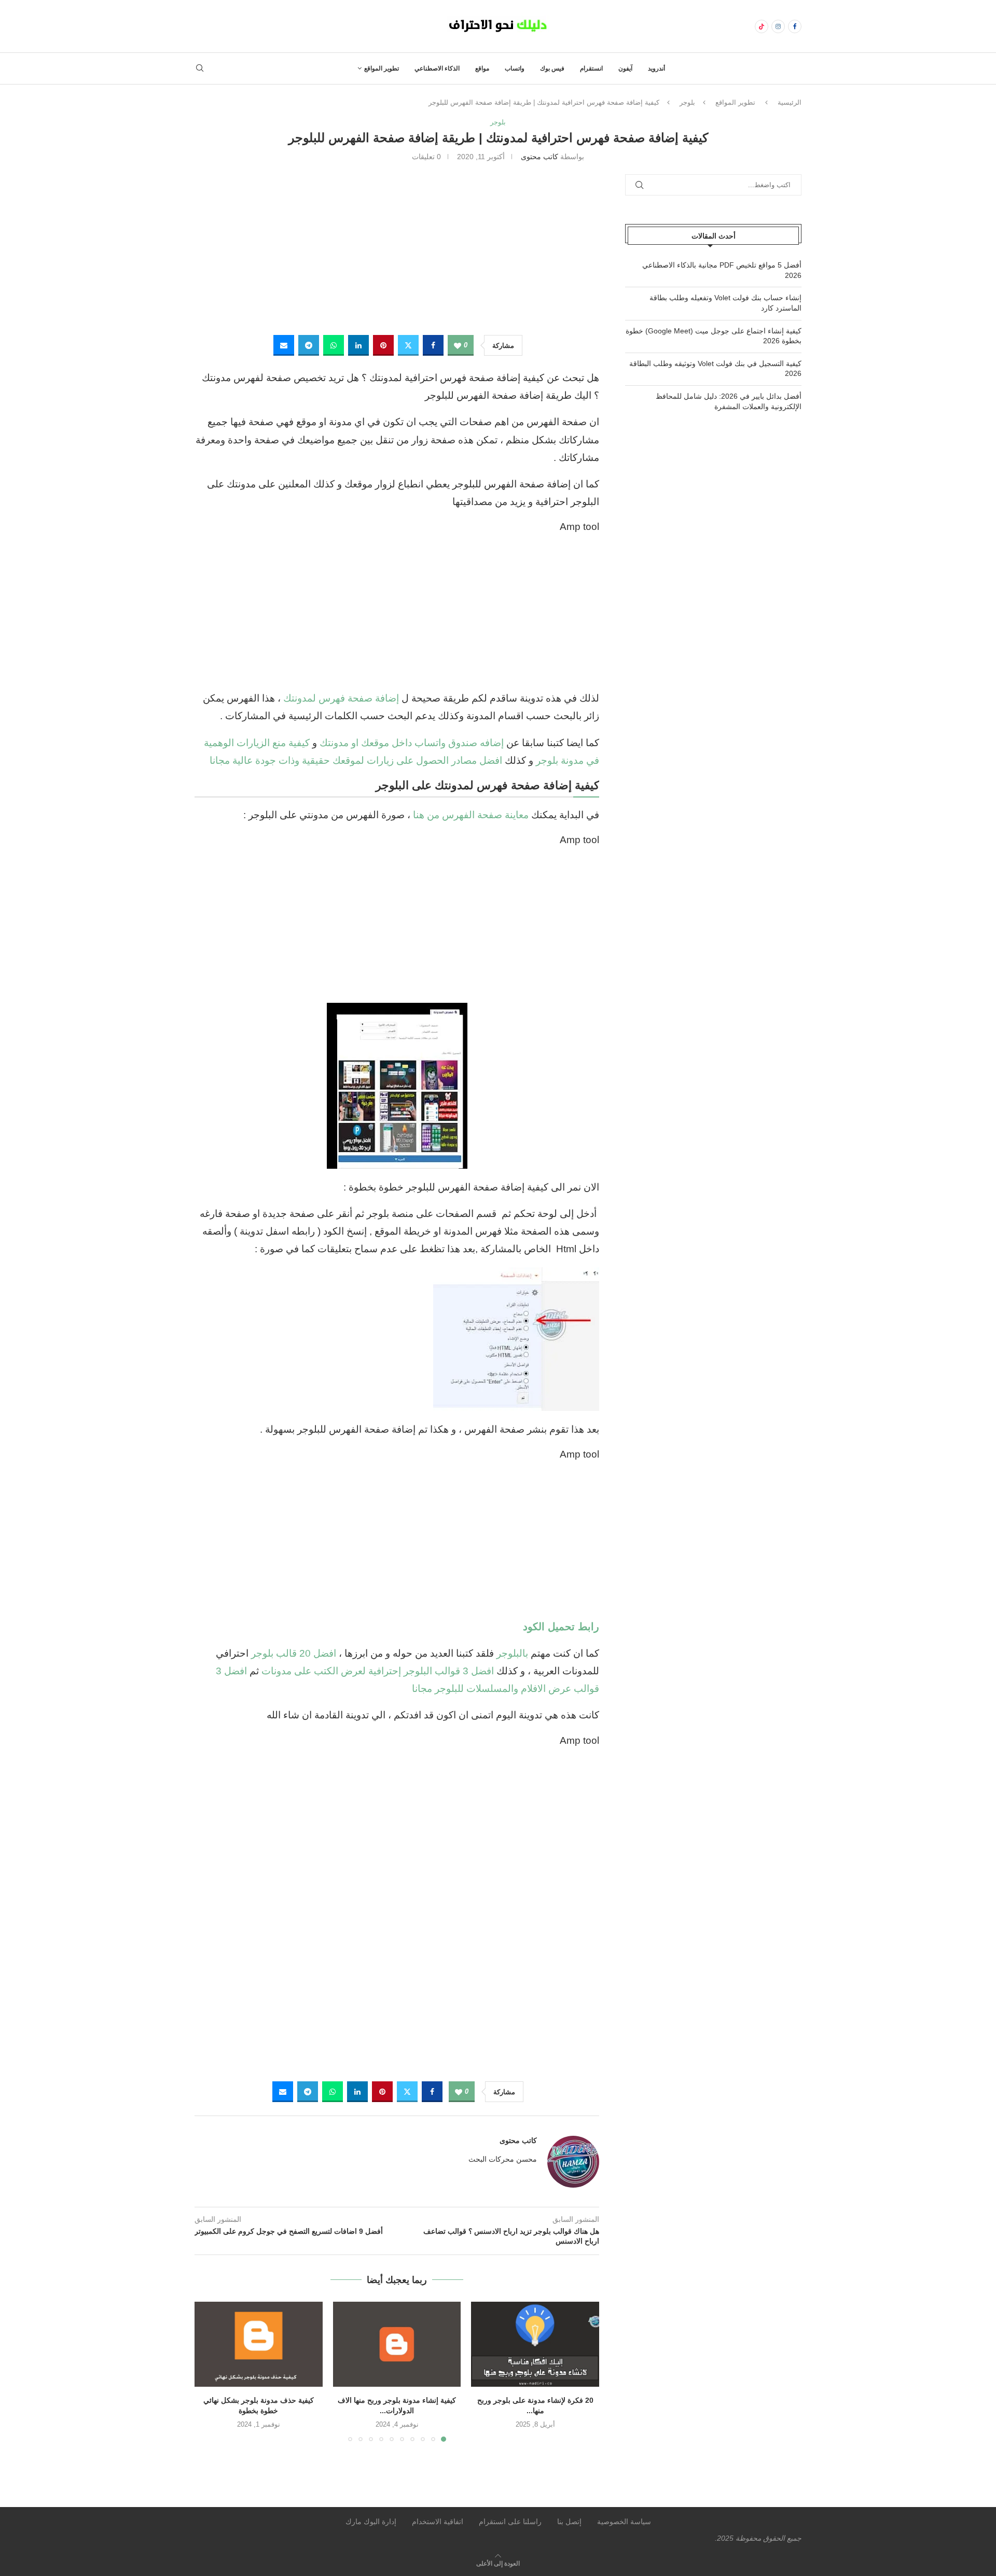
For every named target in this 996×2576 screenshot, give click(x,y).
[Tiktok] (762, 26)
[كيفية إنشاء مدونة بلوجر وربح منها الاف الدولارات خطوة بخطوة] (397, 2344)
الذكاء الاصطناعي (437, 68)
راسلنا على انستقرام (510, 2522)
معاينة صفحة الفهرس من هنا (471, 815)
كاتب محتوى (539, 157)
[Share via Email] (284, 345)
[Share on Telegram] (309, 345)
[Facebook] (795, 26)
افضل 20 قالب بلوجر (294, 1653)
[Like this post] (458, 346)
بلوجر (687, 102)
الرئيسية (790, 102)
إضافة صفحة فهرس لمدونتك (341, 698)
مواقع (482, 68)
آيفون (625, 68)
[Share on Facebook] (433, 345)
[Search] (200, 68)
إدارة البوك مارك (371, 2522)
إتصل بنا (569, 2522)
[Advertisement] (397, 247)
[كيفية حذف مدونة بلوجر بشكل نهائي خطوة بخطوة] (259, 2344)
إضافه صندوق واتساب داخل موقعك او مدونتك (412, 743)
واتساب (515, 68)
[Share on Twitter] (408, 345)
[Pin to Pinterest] (383, 345)
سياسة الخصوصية (624, 2522)
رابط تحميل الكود (561, 1627)
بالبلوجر (512, 1653)
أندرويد (656, 68)
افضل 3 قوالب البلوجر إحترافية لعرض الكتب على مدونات (378, 1671)
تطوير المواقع (382, 68)
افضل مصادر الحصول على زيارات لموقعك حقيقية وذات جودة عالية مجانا (356, 760)
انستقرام (591, 68)
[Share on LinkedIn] (358, 345)
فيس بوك (552, 68)
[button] (209, 2371)
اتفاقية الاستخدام (438, 2522)
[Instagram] (778, 26)
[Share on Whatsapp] (334, 345)
